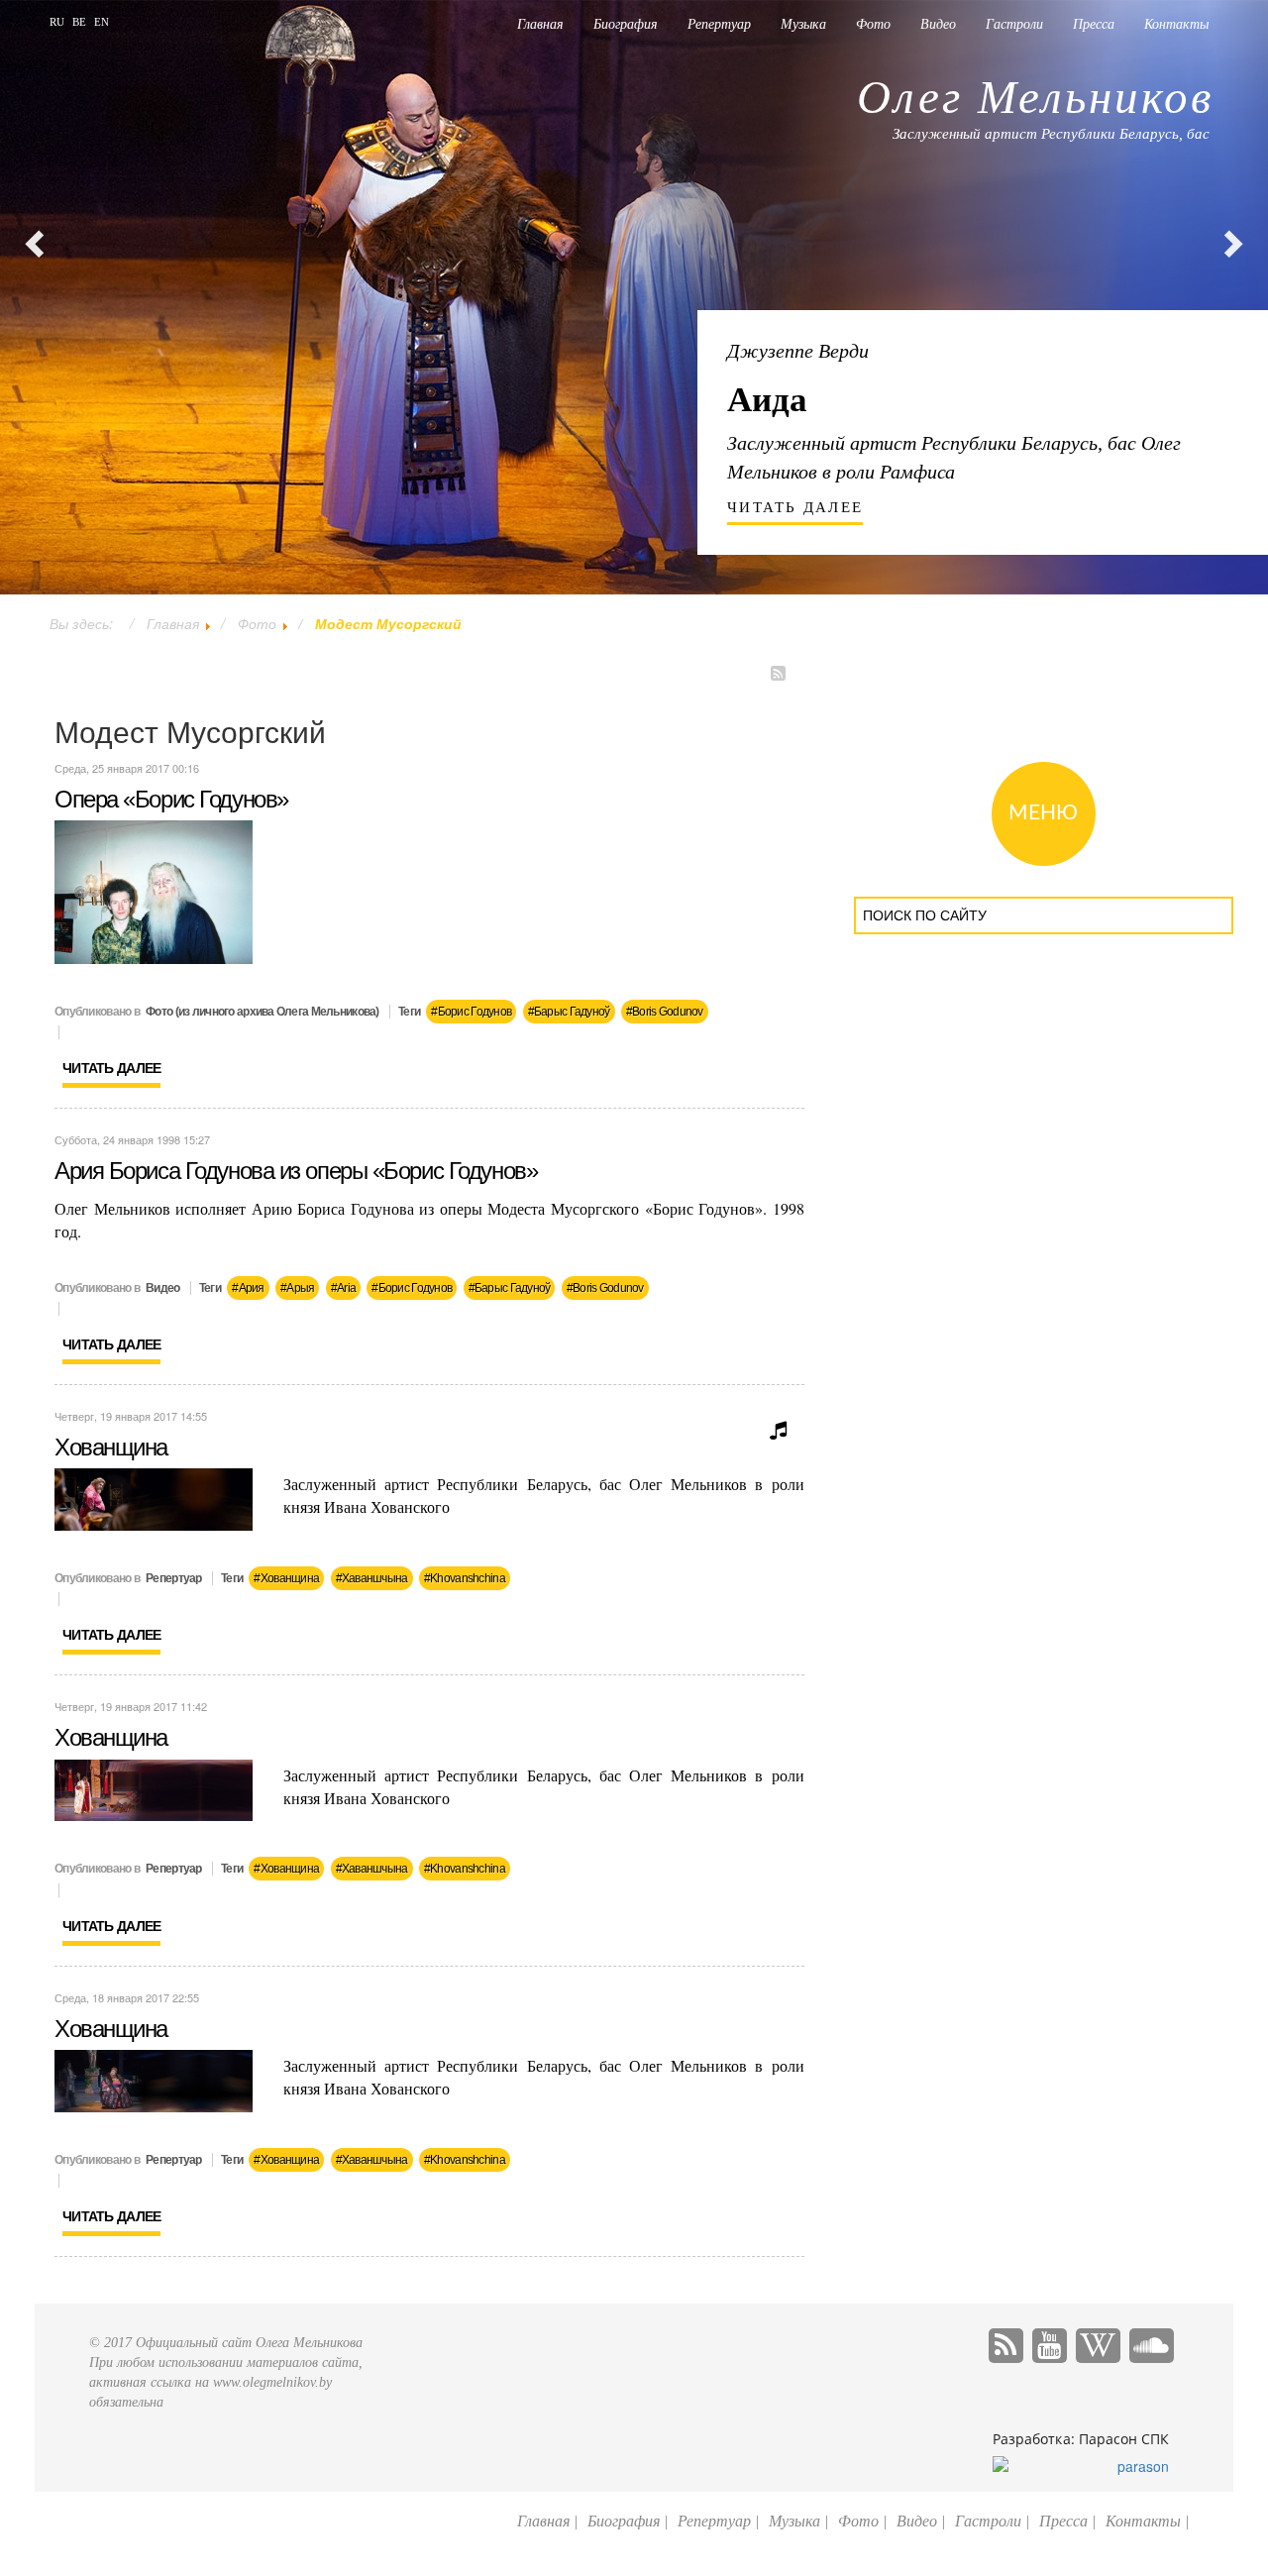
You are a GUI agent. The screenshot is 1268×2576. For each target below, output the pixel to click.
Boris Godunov (668, 1012)
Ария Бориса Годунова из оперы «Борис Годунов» (296, 1171)
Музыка (803, 24)
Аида (767, 400)
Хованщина (111, 1447)
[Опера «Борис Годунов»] (154, 890)
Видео (938, 24)
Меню (1043, 813)
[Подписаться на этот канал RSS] (784, 678)
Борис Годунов (475, 1012)
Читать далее (111, 1068)
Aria (346, 1288)
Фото (873, 24)
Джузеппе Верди (798, 351)
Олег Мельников (1035, 97)
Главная (540, 24)
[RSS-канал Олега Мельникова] (1008, 2349)
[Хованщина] (154, 1497)
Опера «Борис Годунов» (171, 799)
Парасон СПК (1124, 2439)
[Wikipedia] (1101, 2349)
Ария (252, 1288)
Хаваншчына (375, 1578)
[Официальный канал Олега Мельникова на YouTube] (1052, 2349)
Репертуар (719, 24)
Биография (626, 24)
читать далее (795, 507)
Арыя (300, 1288)
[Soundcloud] (1152, 2349)
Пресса (1094, 24)
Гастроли (1014, 24)
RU (58, 22)
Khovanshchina (468, 1578)
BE (81, 22)
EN (102, 22)
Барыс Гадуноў (572, 1012)
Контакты (1176, 24)
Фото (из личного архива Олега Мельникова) (262, 1012)
